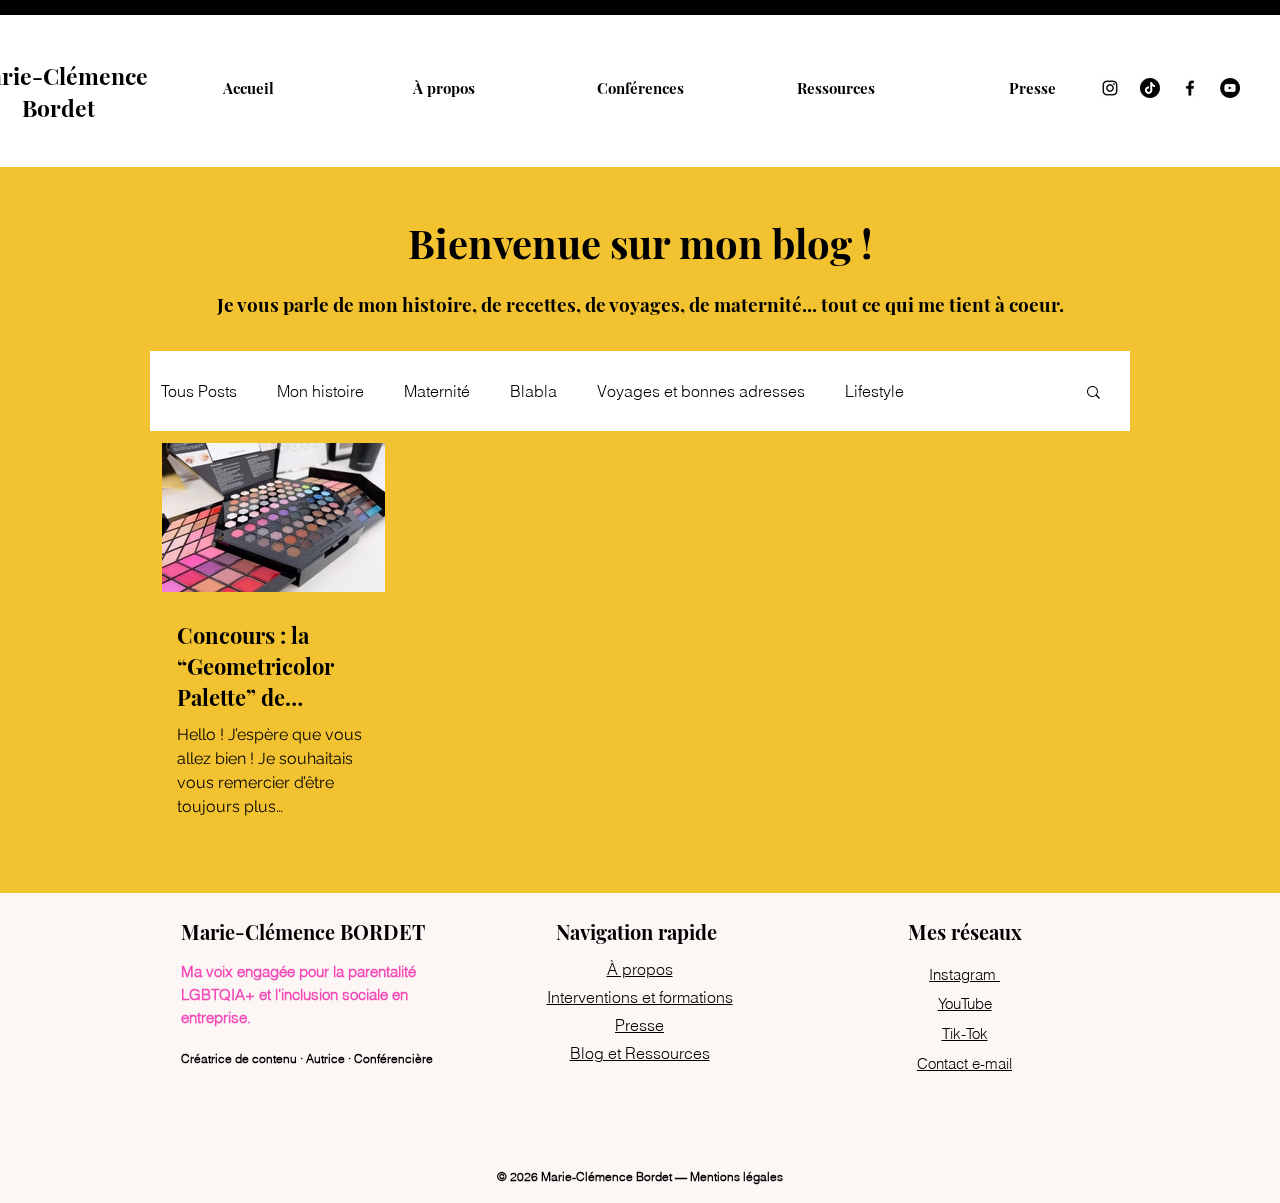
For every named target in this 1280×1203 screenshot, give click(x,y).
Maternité (437, 391)
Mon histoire (320, 391)
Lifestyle (874, 391)
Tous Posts (199, 391)
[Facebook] (1190, 88)
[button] (1093, 393)
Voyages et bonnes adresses (701, 391)
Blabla (533, 391)
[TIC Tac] (1150, 88)
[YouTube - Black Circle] (1230, 88)
